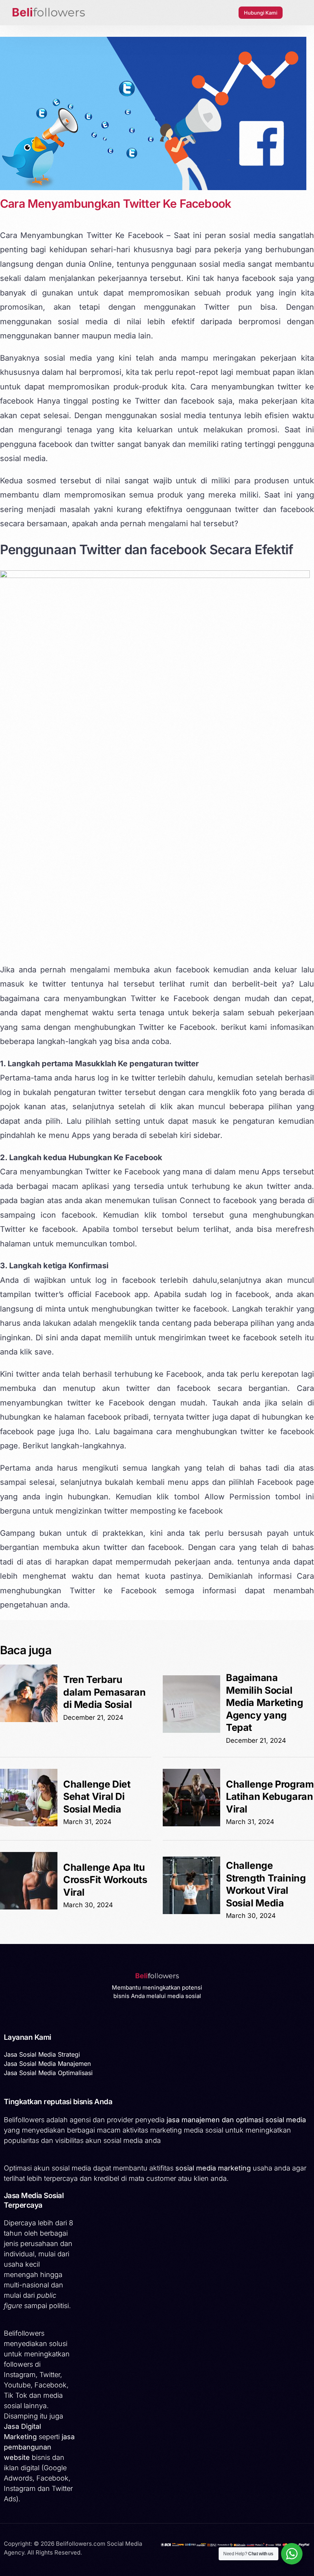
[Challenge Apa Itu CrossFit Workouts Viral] (29, 1907)
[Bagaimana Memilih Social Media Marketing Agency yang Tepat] (191, 1730)
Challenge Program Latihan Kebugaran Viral (270, 1797)
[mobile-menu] (296, 13)
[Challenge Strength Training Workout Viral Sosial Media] (191, 1912)
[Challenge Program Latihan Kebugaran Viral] (191, 1824)
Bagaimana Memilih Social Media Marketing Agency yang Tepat (264, 1703)
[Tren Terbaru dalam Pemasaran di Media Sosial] (29, 1720)
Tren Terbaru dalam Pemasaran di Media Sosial (104, 1692)
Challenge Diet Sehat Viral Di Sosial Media (97, 1797)
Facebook (113, 1294)
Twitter (148, 401)
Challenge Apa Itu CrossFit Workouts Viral (105, 1880)
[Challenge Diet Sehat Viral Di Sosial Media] (29, 1824)
